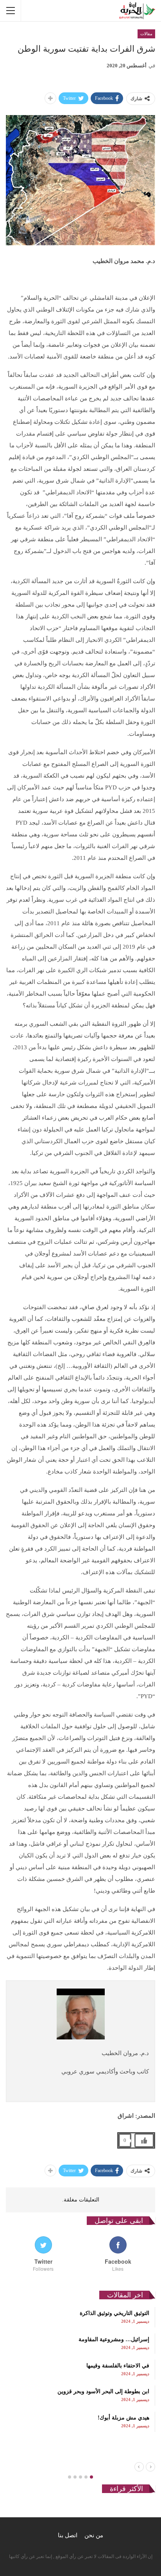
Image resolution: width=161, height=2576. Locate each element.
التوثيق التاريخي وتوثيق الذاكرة (114, 2313)
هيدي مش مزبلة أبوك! (123, 2418)
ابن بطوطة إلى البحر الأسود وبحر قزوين (103, 2391)
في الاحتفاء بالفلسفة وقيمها (118, 2366)
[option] (80, 2369)
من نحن (94, 2535)
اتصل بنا (68, 2535)
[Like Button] (144, 2140)
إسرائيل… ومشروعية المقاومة (114, 2339)
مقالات (146, 34)
